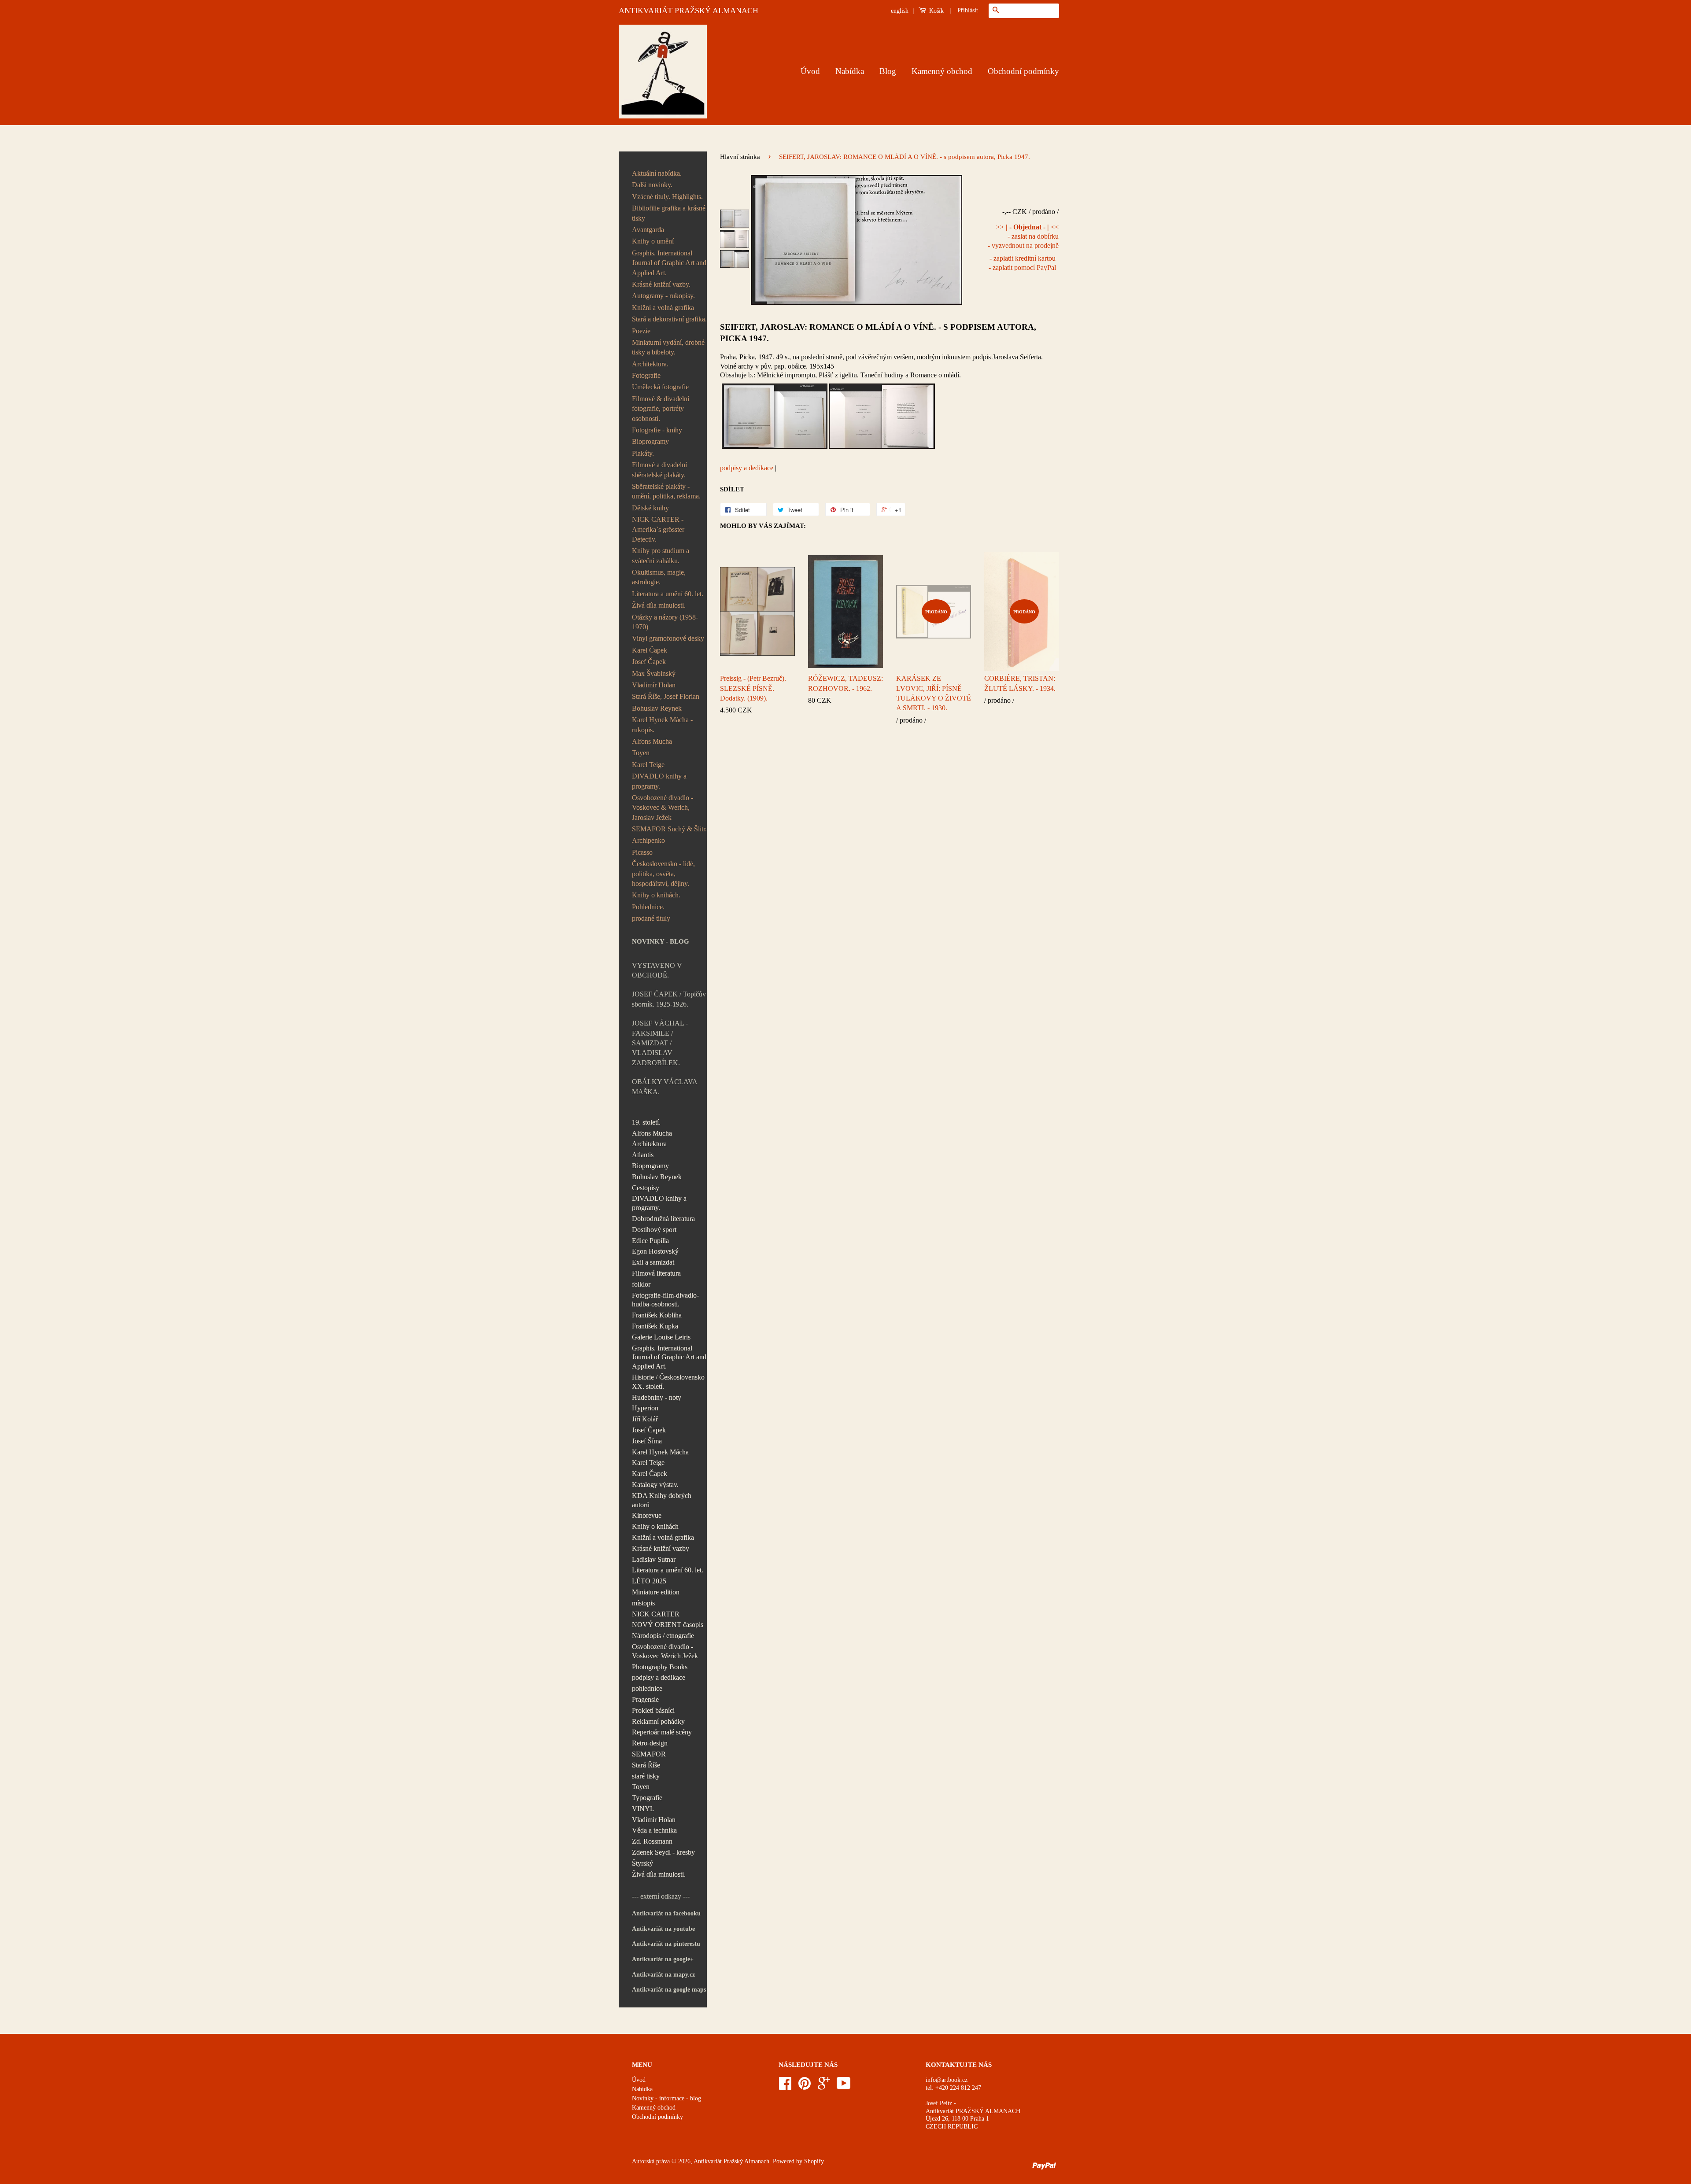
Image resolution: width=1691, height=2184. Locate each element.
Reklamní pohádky (658, 1721)
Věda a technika (654, 1830)
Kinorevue (647, 1515)
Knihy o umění (653, 241)
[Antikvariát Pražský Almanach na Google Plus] (824, 2086)
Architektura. (650, 364)
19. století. (646, 1122)
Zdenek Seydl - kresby (663, 1852)
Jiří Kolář (645, 1419)
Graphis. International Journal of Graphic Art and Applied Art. (669, 263)
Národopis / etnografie (663, 1636)
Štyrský (642, 1863)
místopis (643, 1603)
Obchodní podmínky (1023, 71)
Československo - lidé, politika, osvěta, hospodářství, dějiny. (663, 874)
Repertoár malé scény (662, 1732)
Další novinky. (652, 185)
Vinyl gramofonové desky (668, 638)
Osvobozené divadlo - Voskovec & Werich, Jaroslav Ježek (663, 808)
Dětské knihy (650, 508)
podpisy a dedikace (659, 1677)
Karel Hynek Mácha (660, 1452)
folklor (641, 1284)
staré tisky (646, 1776)
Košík (936, 11)
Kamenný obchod (942, 71)
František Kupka (655, 1326)
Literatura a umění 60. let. (668, 594)
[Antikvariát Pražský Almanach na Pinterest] (805, 2086)
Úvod (810, 71)
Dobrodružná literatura (663, 1219)
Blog (888, 71)
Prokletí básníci (653, 1710)
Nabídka (850, 71)
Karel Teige (648, 765)
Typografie (647, 1798)
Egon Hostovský (655, 1251)
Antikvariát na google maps (669, 1990)
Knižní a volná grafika (663, 308)
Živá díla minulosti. (659, 605)
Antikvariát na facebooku (666, 1913)
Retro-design (650, 1743)
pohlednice (647, 1688)
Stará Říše (646, 1765)
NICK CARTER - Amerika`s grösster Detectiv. (658, 529)
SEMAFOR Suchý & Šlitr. (669, 829)
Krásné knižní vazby (661, 1548)
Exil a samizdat (653, 1262)
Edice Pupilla (650, 1241)
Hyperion (645, 1408)
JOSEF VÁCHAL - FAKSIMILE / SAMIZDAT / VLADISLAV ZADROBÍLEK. (660, 1043)
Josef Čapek (649, 662)
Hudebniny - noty (657, 1397)
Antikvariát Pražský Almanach (731, 2161)
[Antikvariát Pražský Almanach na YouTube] (844, 2086)
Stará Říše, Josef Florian (666, 696)
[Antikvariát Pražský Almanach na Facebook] (785, 2086)
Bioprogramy (650, 441)
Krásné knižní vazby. (661, 284)
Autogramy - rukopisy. (663, 296)
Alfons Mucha (652, 741)
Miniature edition (656, 1592)
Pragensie (645, 1699)
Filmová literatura (656, 1273)
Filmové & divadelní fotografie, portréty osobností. (661, 409)
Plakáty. (643, 453)
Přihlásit (968, 10)
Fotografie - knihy (657, 430)
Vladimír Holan (654, 685)
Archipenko (648, 840)
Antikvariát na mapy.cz (663, 1975)
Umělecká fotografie (660, 387)
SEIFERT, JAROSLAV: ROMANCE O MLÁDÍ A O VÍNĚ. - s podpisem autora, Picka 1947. (878, 333)
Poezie (641, 331)
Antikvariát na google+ (663, 1959)
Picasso (642, 852)
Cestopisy (646, 1188)
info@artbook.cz (947, 2080)
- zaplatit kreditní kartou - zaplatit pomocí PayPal (1022, 263)
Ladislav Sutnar (654, 1559)
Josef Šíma (647, 1441)
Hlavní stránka (740, 157)
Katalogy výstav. (655, 1485)
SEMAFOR (649, 1754)
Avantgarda (648, 230)
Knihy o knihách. (656, 895)
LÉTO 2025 (649, 1581)
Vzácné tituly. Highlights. (667, 197)
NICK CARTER (656, 1614)
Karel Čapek (650, 650)
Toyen (641, 753)
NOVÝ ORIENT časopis (668, 1625)
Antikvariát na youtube (663, 1929)
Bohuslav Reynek (657, 708)
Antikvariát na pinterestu (666, 1944)
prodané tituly (651, 918)
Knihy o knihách (655, 1526)
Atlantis (643, 1155)
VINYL (643, 1809)
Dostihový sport (654, 1230)
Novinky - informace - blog (666, 2098)
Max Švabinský (654, 673)
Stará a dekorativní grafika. (669, 319)
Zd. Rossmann (652, 1841)
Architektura (649, 1144)
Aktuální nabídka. (657, 173)
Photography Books (660, 1667)
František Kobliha (657, 1315)
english (900, 11)
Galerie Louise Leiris (661, 1337)
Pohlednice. (648, 907)
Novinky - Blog (661, 941)
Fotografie (646, 375)
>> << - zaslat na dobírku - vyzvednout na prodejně (1023, 236)
